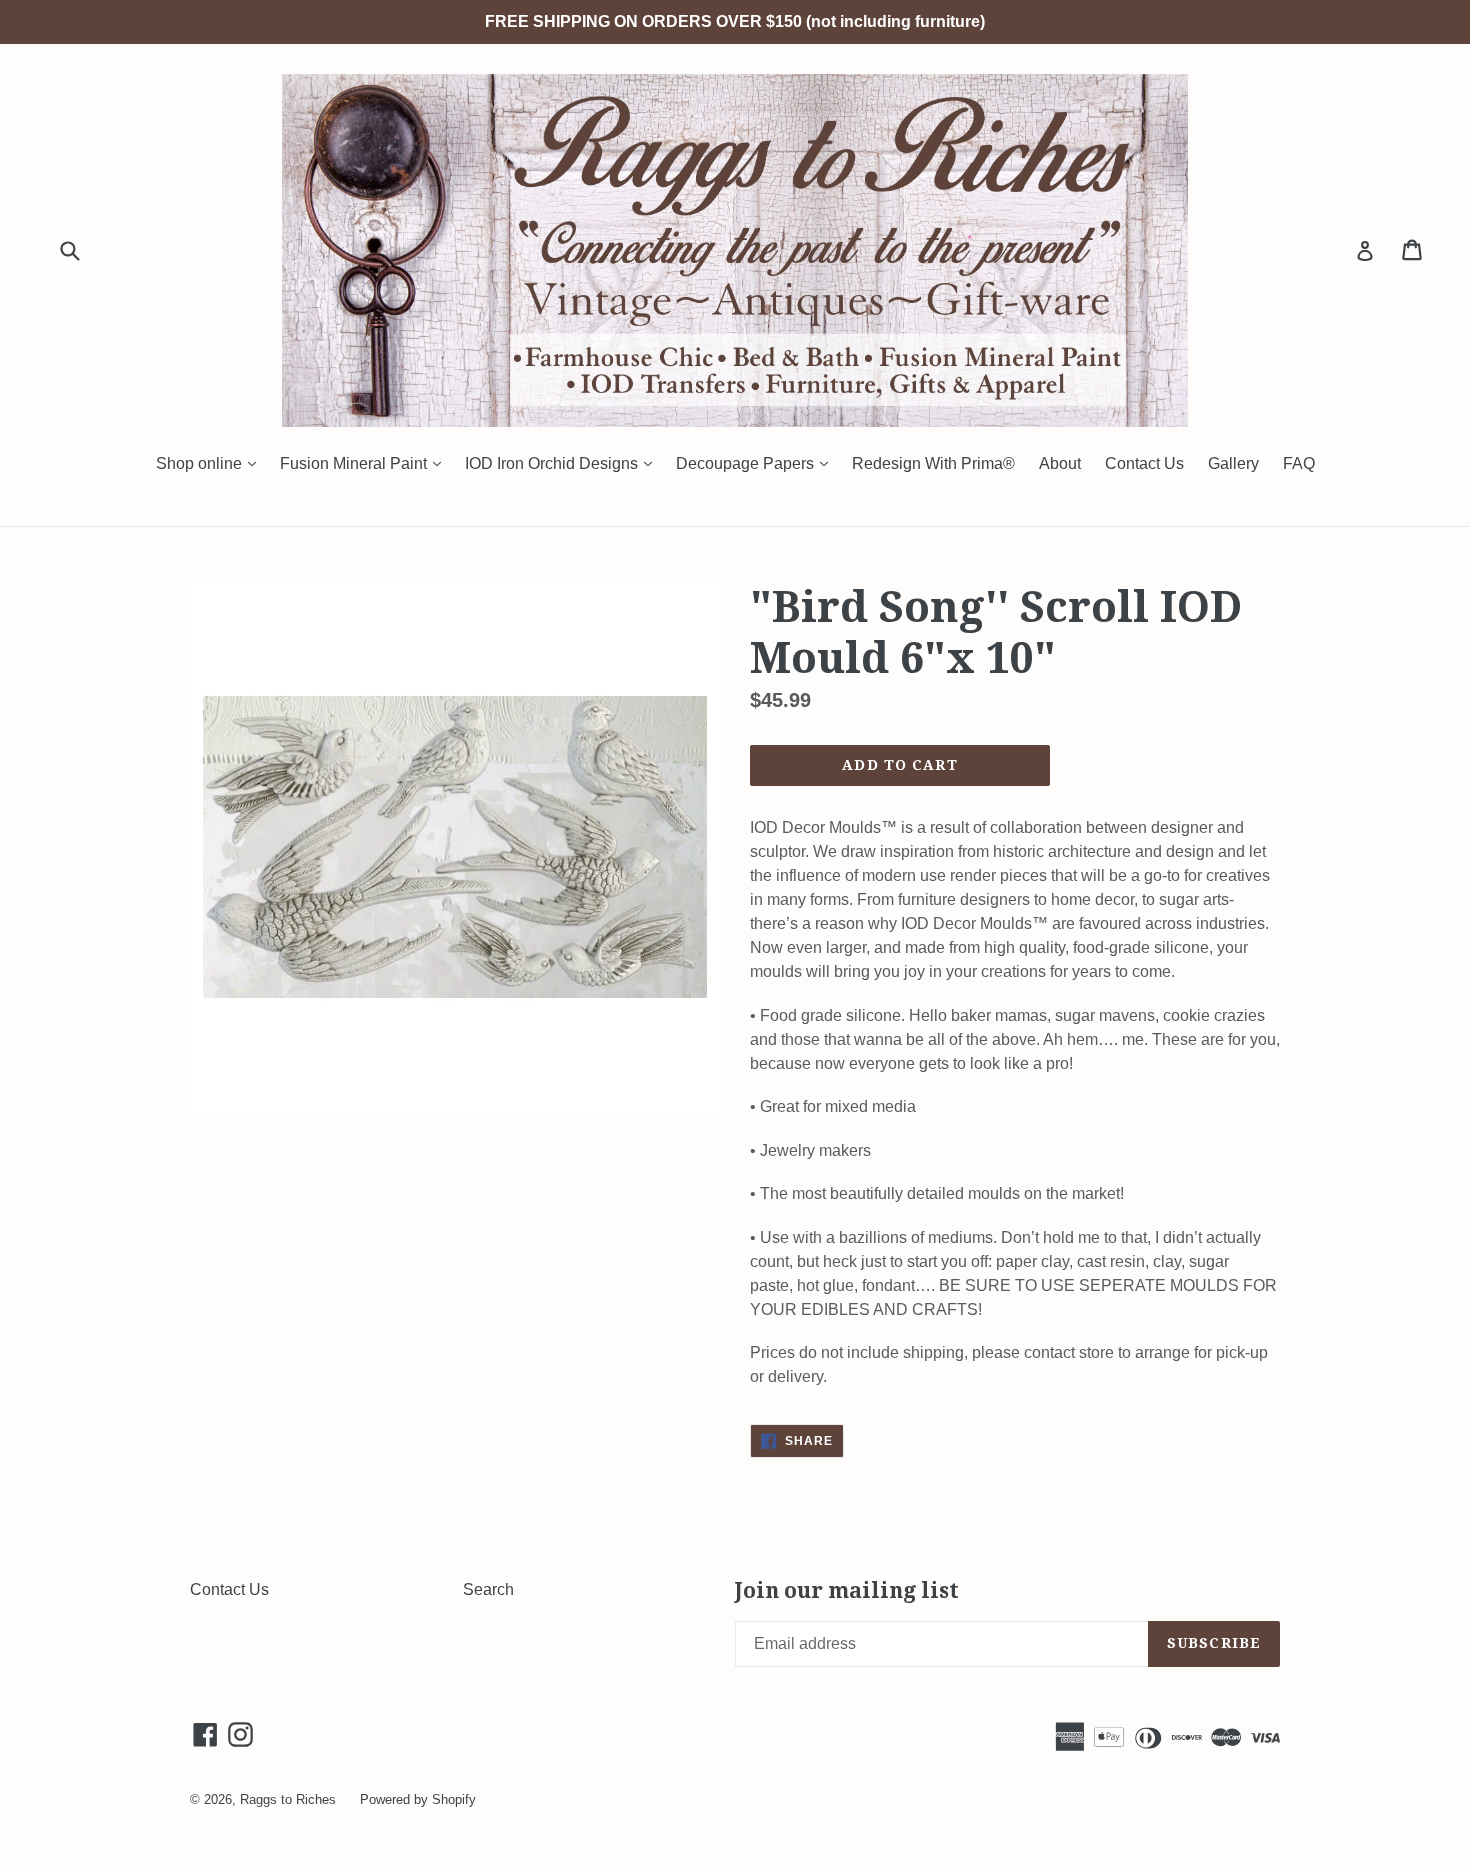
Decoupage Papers (757, 463)
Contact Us (1144, 463)
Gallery (1233, 463)
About (1060, 463)
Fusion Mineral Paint (365, 463)
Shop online (211, 463)
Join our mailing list (847, 1590)
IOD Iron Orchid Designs (563, 463)
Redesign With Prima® (933, 463)
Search (488, 1589)
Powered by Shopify (418, 1799)
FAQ (1299, 463)
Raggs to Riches (288, 1799)
